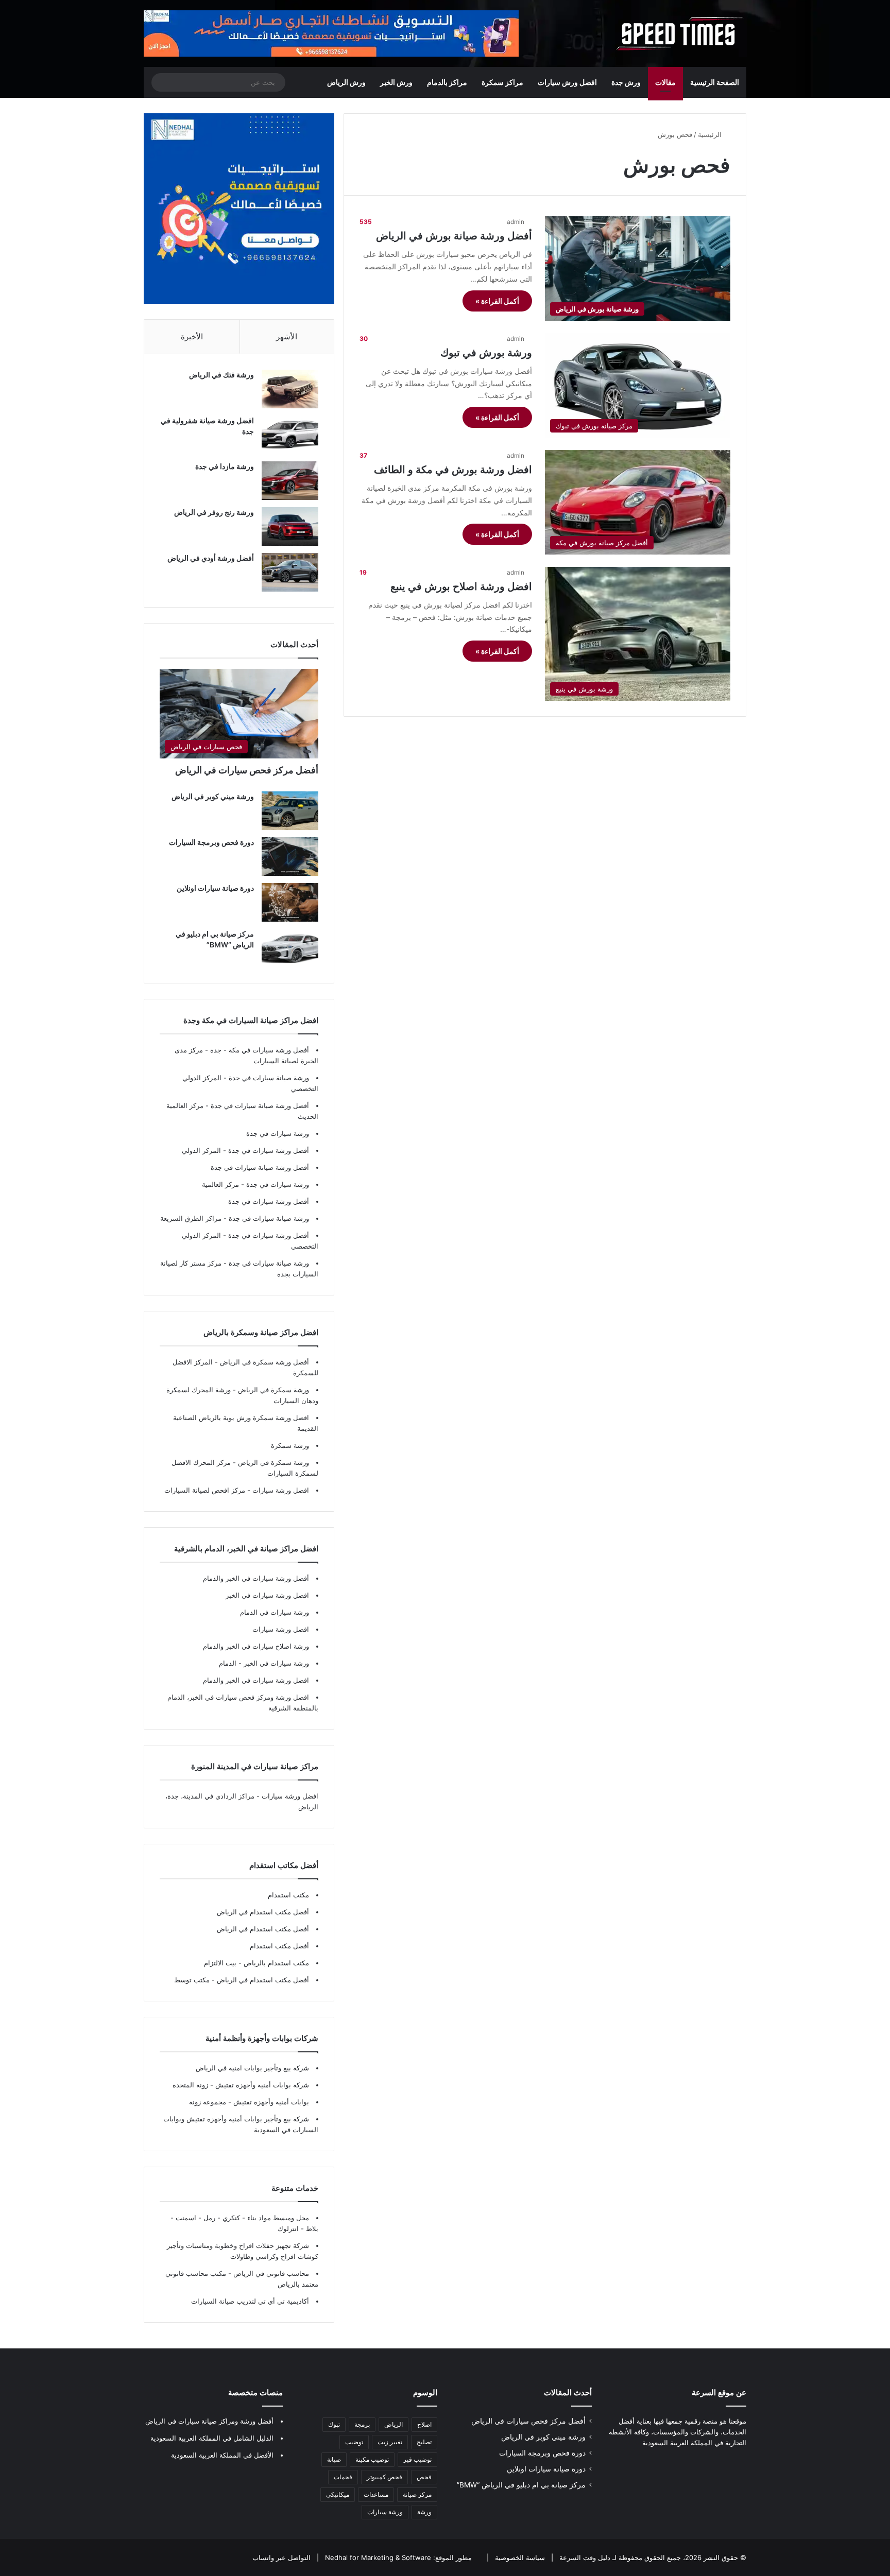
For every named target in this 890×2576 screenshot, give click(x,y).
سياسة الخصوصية (519, 2557)
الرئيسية (711, 134)
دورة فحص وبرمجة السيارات (211, 842)
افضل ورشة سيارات (280, 1490)
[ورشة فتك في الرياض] (290, 389)
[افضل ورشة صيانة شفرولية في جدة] (290, 435)
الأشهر (287, 336)
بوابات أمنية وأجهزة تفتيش (270, 2102)
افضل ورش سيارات (567, 82)
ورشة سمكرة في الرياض (272, 1390)
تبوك (334, 2424)
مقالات (665, 82)
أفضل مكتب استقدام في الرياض (263, 1912)
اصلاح (424, 2424)
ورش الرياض (346, 82)
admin (516, 222)
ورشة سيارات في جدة (278, 1133)
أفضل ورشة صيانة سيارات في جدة (260, 1105)
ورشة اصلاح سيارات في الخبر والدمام (256, 1646)
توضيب (354, 2442)
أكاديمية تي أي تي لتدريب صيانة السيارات (250, 2301)
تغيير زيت (390, 2442)
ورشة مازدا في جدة (225, 466)
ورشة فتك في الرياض (221, 375)
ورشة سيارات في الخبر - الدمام (264, 1663)
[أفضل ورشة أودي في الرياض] (290, 572)
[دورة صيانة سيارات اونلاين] (290, 902)
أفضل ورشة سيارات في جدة (269, 1150)
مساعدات (376, 2494)
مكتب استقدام (288, 1895)
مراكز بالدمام (447, 82)
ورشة (424, 2512)
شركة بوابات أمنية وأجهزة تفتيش (261, 2085)
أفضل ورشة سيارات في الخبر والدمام (256, 1578)
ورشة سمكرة (290, 1445)
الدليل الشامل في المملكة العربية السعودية (212, 2438)
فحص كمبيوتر (384, 2477)
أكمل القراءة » (497, 301)
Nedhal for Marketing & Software (377, 2557)
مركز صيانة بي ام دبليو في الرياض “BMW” (521, 2485)
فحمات (343, 2477)
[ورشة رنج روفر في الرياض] (290, 526)
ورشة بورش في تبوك (486, 353)
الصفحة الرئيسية (715, 82)
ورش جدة (626, 82)
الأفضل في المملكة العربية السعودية (222, 2455)
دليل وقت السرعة (584, 2557)
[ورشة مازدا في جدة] (290, 481)
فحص (424, 2477)
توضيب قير (417, 2459)
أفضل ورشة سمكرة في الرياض (263, 1362)
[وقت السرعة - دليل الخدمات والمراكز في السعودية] (680, 33)
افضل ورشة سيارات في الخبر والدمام (256, 1680)
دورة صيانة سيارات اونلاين (215, 888)
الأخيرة (192, 336)
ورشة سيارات (385, 2512)
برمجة (362, 2424)
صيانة (334, 2459)
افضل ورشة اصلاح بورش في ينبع (461, 586)
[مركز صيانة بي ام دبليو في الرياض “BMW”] (290, 948)
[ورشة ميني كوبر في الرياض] (290, 811)
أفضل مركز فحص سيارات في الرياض (247, 770)
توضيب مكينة (372, 2459)
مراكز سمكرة (502, 82)
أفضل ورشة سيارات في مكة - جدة (260, 1050)
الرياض (393, 2424)
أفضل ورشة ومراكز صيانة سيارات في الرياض (209, 2421)
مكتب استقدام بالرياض (275, 1963)
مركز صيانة (417, 2494)
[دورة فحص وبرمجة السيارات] (290, 857)
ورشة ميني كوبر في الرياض (213, 796)
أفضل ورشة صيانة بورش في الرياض (454, 236)
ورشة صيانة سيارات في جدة (269, 1078)
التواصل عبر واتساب (281, 2557)
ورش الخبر (396, 82)
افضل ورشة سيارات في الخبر (267, 1595)
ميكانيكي (338, 2494)
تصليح (424, 2442)
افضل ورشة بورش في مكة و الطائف (453, 470)
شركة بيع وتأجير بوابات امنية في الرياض (252, 2068)
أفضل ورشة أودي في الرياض (211, 558)
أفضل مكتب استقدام (279, 1946)
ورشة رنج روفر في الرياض (214, 512)
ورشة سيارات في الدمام (275, 1612)
